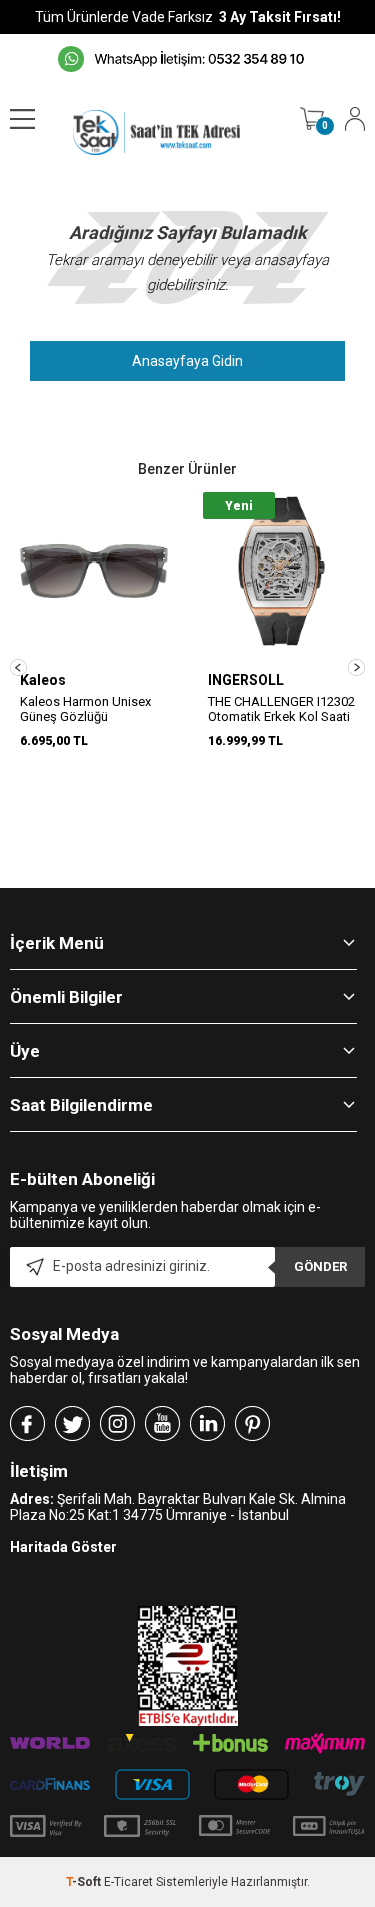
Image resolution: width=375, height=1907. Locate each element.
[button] (18, 667)
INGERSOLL (246, 680)
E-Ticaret (128, 1882)
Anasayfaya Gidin (187, 361)
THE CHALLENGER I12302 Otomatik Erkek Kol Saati (281, 709)
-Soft (85, 1882)
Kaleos (43, 680)
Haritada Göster (63, 1547)
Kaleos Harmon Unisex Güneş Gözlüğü (85, 709)
